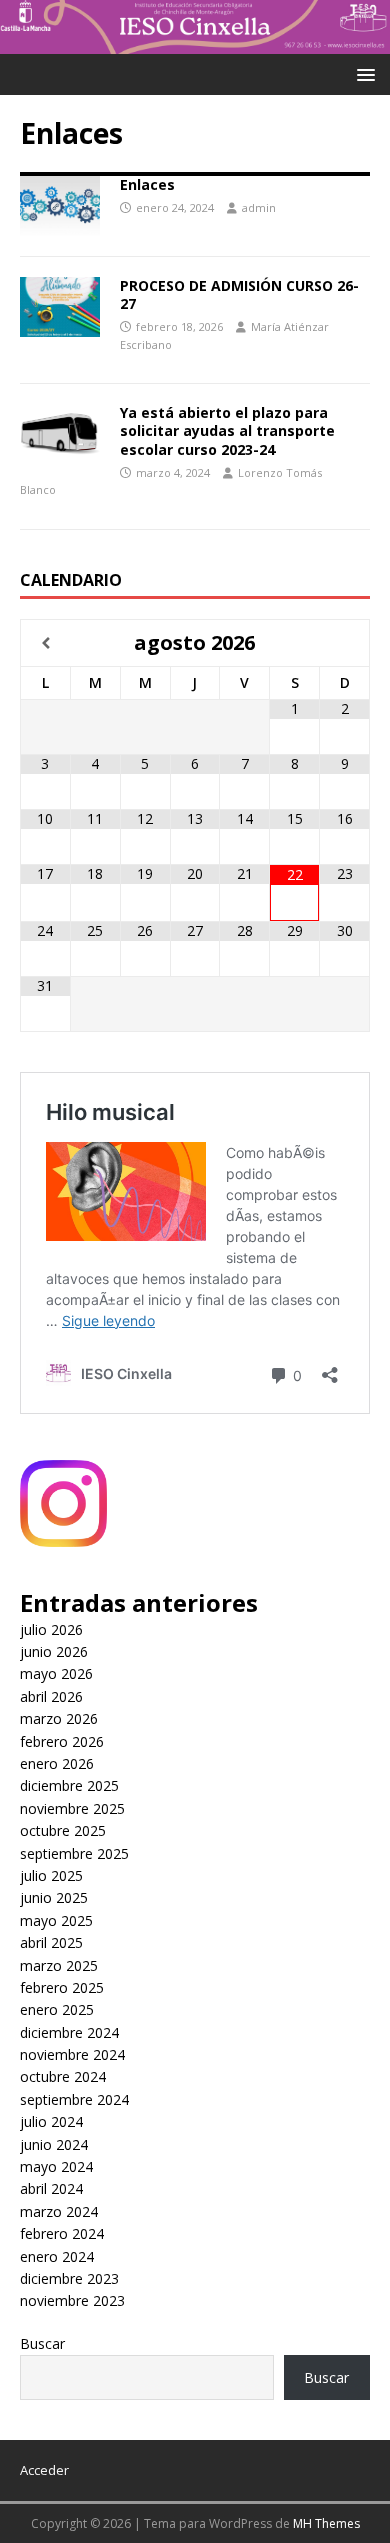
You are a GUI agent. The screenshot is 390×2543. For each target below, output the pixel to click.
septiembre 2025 (74, 1853)
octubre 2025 (63, 1830)
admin (259, 207)
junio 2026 (54, 1651)
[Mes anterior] (45, 643)
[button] (362, 73)
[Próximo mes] (344, 643)
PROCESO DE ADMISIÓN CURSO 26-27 (239, 294)
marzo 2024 (59, 2211)
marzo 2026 (59, 1718)
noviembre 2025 (72, 1808)
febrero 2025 (62, 1987)
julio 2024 (51, 2121)
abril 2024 (51, 2188)
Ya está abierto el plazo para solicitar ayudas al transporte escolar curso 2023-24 (227, 430)
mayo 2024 (56, 2166)
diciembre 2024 (69, 2032)
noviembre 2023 (72, 2300)
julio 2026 (51, 1629)
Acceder (44, 2470)
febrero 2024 (62, 2233)
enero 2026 (57, 1763)
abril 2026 (51, 1696)
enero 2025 (57, 2009)
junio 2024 (54, 2144)
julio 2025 (51, 1875)
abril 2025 (51, 1942)
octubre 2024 (63, 2076)
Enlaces (147, 184)
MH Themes (326, 2523)
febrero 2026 (62, 1741)
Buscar (42, 2343)
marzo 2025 (59, 1965)
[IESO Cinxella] (195, 42)
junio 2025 (54, 1897)
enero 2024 (57, 2256)
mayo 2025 (56, 1920)
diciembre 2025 (69, 1785)
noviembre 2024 (72, 2054)
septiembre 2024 (74, 2099)
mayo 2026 (56, 1673)
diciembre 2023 (69, 2278)
